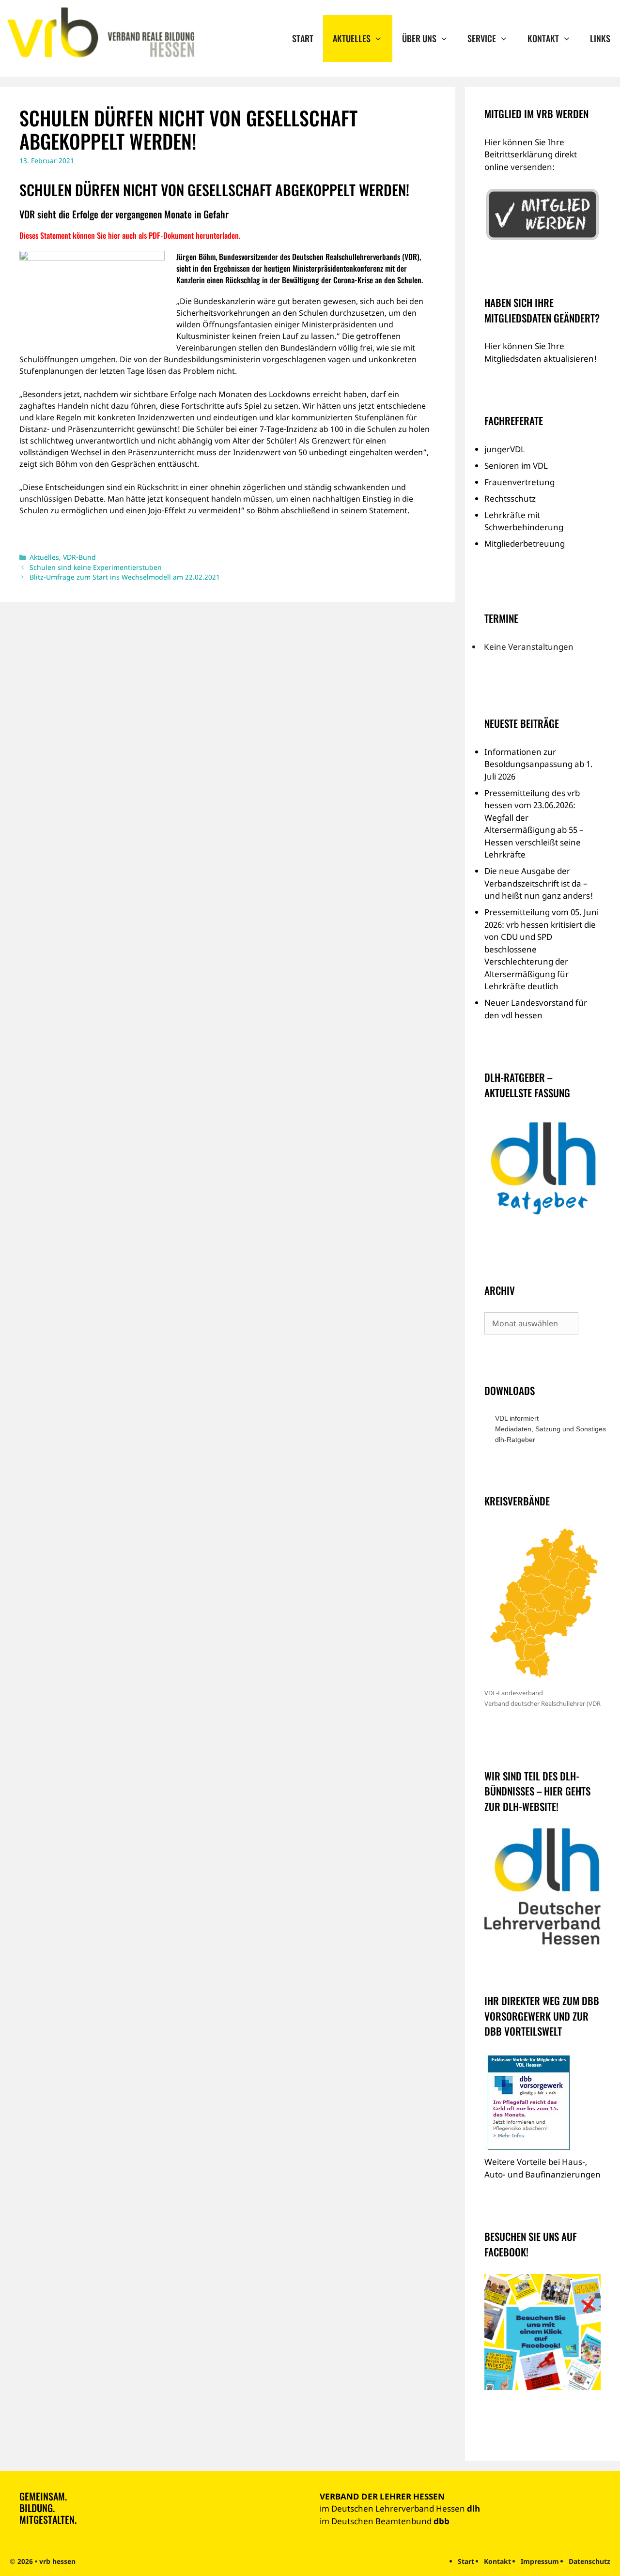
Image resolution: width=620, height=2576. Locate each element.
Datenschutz (589, 2561)
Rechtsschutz (510, 498)
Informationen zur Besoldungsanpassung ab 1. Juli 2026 (539, 764)
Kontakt (543, 38)
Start (303, 38)
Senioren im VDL (516, 466)
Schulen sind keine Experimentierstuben (96, 567)
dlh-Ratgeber (515, 1440)
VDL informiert (517, 1418)
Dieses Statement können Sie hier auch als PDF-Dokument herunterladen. (130, 235)
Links (600, 38)
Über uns (419, 38)
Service (482, 38)
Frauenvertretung (519, 482)
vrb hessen (57, 2561)
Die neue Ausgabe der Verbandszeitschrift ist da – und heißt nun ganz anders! (539, 883)
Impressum (540, 2561)
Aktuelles (352, 38)
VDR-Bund (79, 557)
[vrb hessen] (100, 33)
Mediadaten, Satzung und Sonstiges (548, 1429)
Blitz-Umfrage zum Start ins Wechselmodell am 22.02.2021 (125, 577)
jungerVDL (505, 449)
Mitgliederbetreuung (525, 544)
